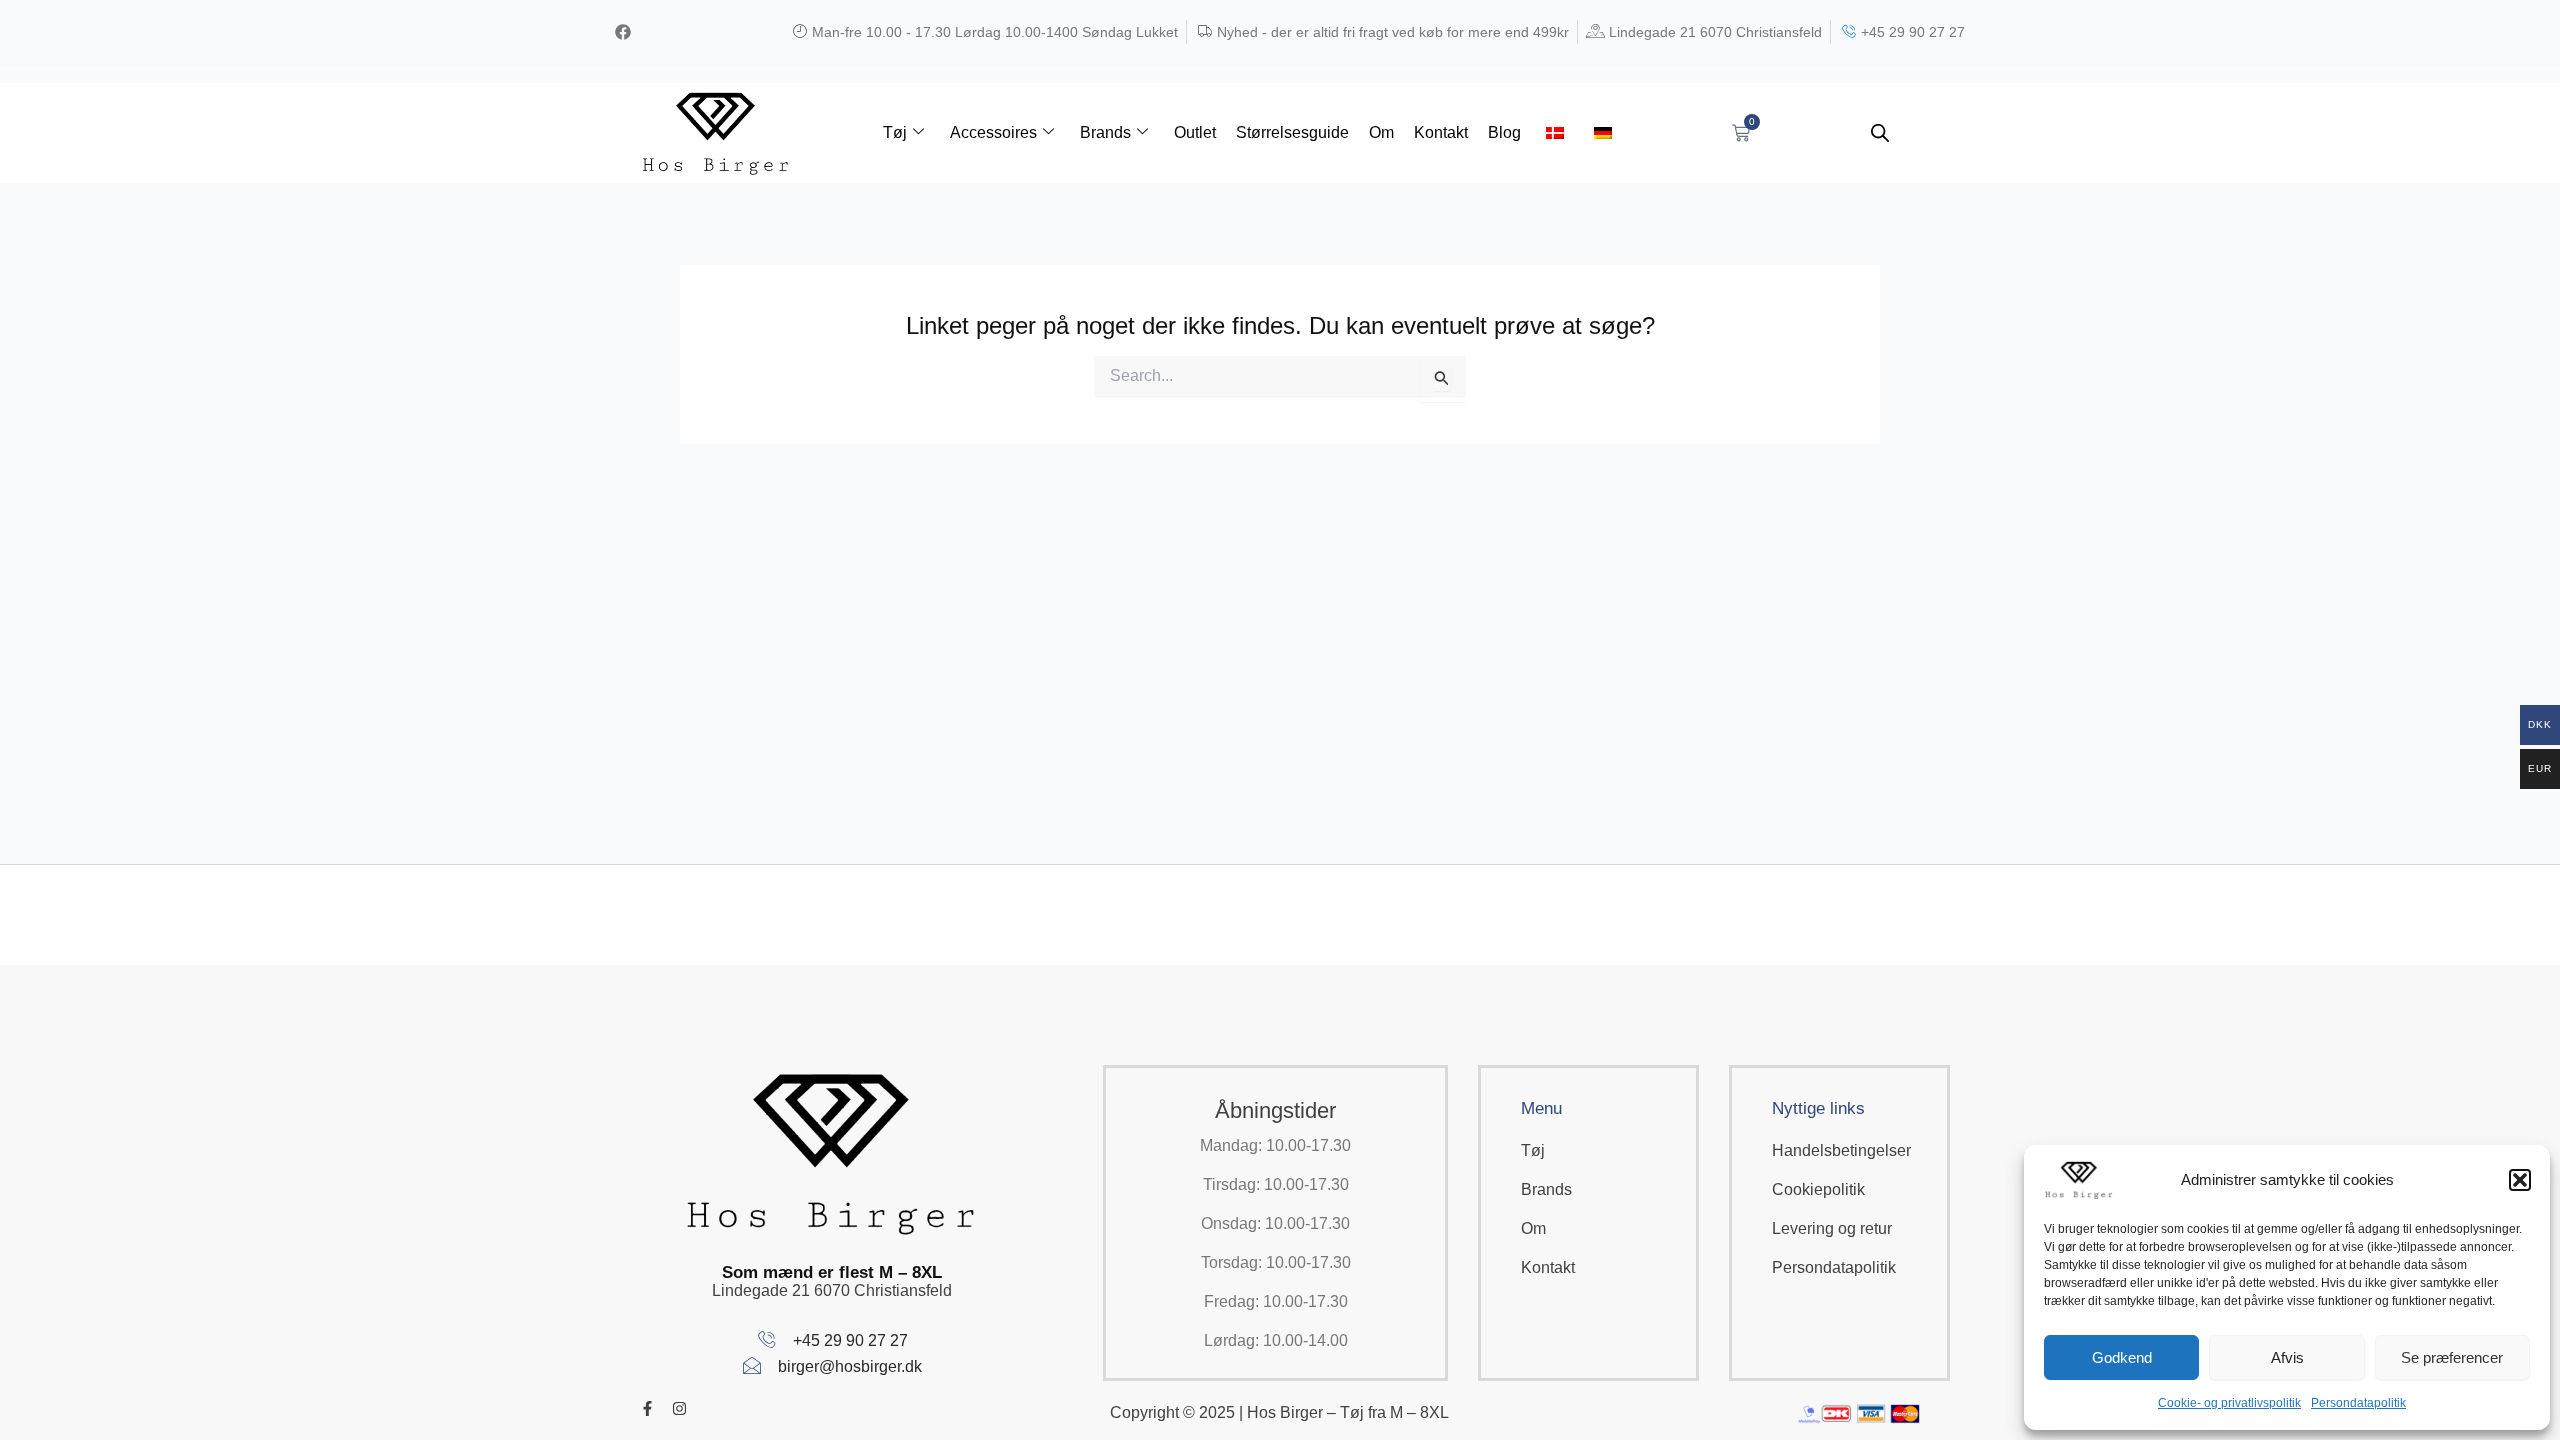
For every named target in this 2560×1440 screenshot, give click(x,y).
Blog (1504, 132)
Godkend (2122, 1357)
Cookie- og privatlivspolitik (2229, 1403)
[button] (2520, 1180)
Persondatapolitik (2358, 1403)
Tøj (895, 132)
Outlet (1195, 132)
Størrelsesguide (1292, 132)
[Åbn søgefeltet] (1880, 133)
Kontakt (1441, 132)
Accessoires (993, 132)
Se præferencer (2452, 1357)
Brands (1105, 132)
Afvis (2287, 1357)
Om (1381, 132)
